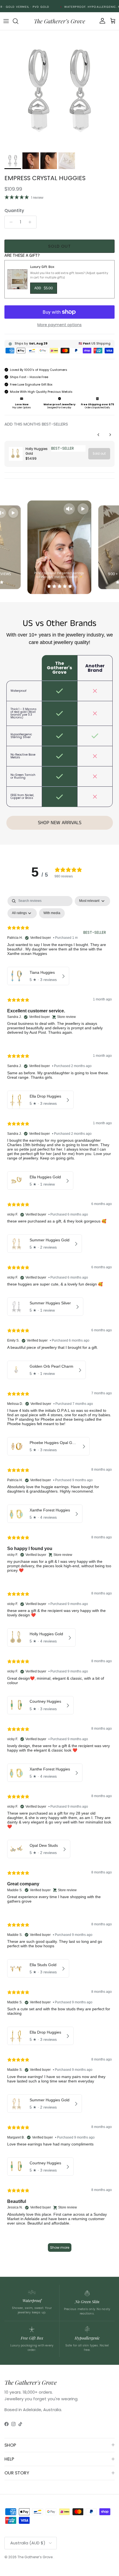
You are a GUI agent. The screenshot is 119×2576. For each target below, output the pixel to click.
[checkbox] (52, 913)
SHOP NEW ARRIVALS (60, 823)
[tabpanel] (59, 1576)
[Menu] (6, 21)
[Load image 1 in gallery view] (59, 90)
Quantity (14, 211)
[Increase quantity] (31, 222)
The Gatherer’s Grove (35, 2557)
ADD (44, 288)
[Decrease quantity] (10, 222)
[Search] (18, 21)
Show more (60, 2247)
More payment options (59, 325)
